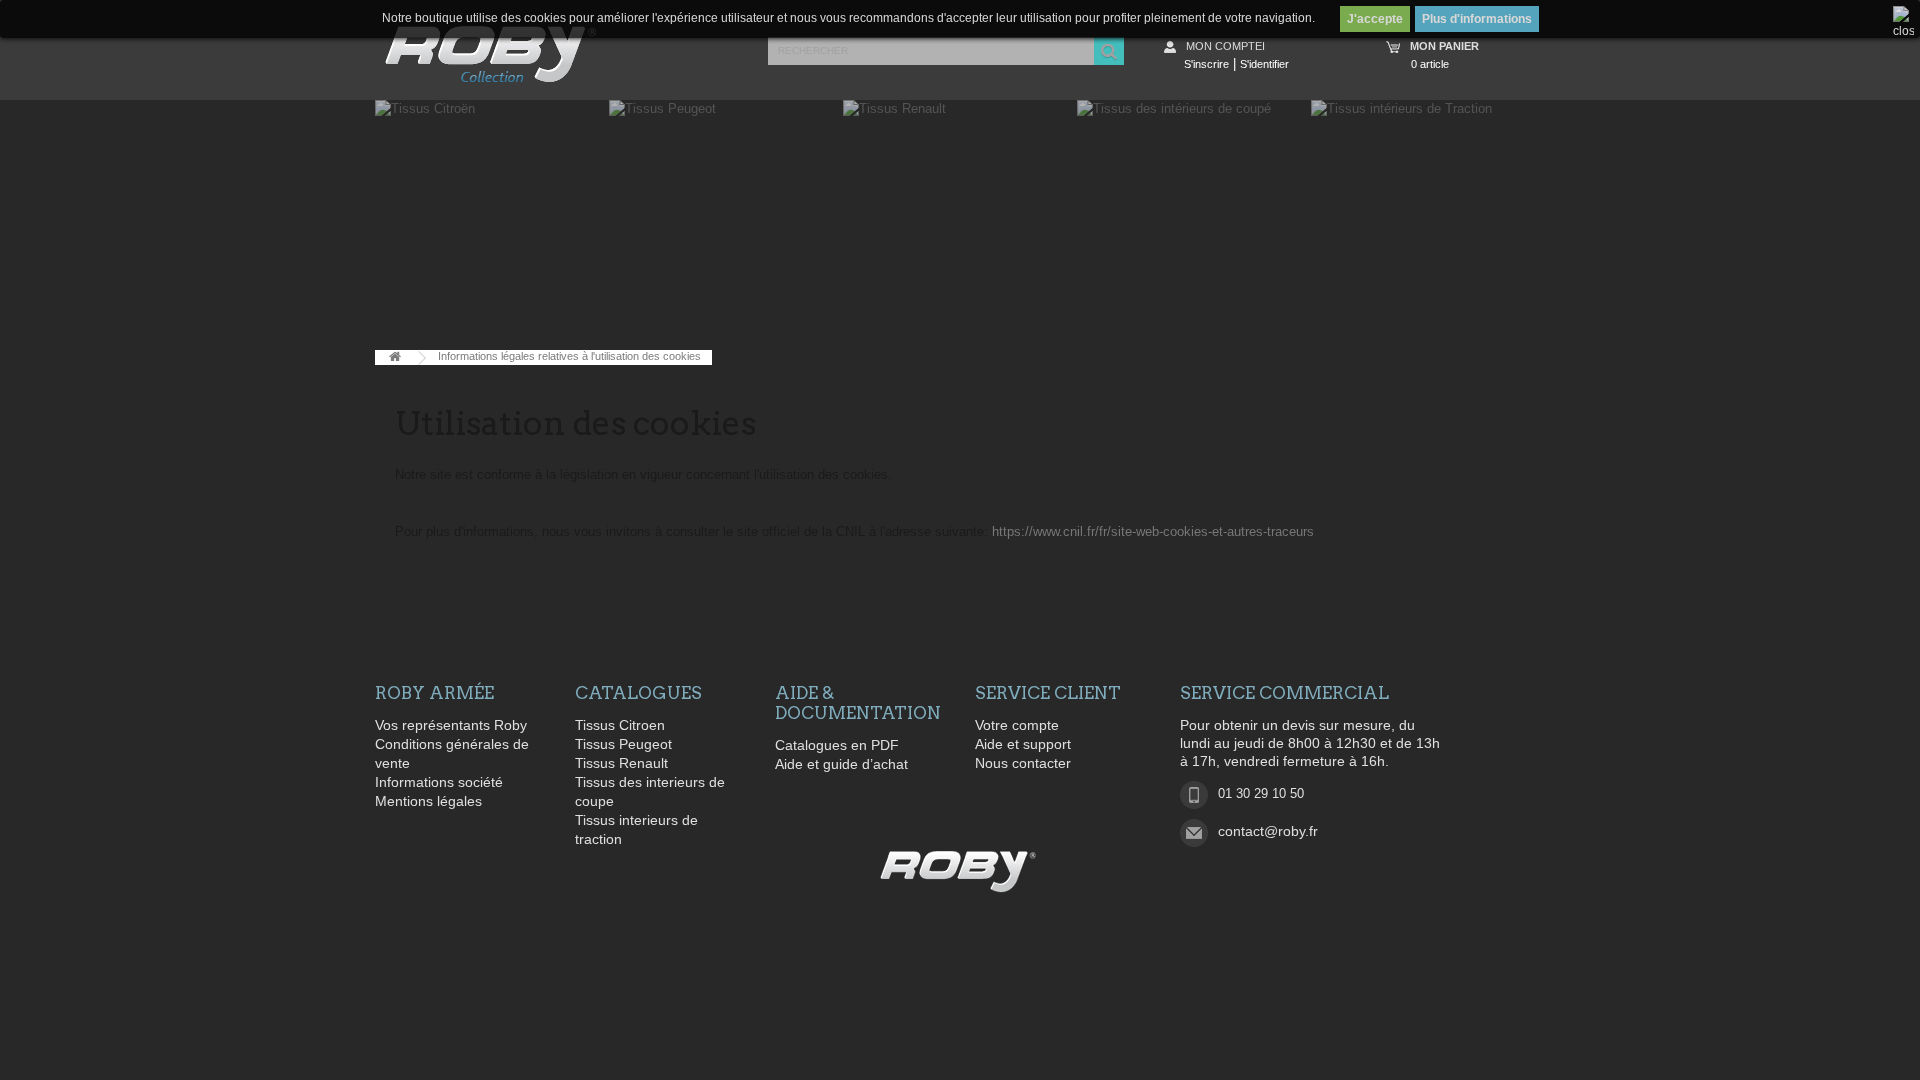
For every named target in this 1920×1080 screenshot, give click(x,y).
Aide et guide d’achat (841, 764)
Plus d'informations (1477, 19)
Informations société (439, 782)
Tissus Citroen (620, 725)
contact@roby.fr (1268, 831)
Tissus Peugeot (623, 744)
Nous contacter (1023, 763)
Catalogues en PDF (837, 745)
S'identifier (1264, 64)
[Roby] (960, 871)
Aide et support (1023, 744)
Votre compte (1017, 725)
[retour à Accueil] (395, 357)
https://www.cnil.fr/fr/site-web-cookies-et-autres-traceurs (1153, 531)
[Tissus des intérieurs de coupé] (1194, 220)
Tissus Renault (621, 763)
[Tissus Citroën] (492, 220)
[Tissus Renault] (960, 220)
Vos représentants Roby (451, 725)
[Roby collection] (491, 55)
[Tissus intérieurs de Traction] (1428, 220)
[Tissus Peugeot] (726, 220)
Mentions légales (428, 801)
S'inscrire (1206, 64)
